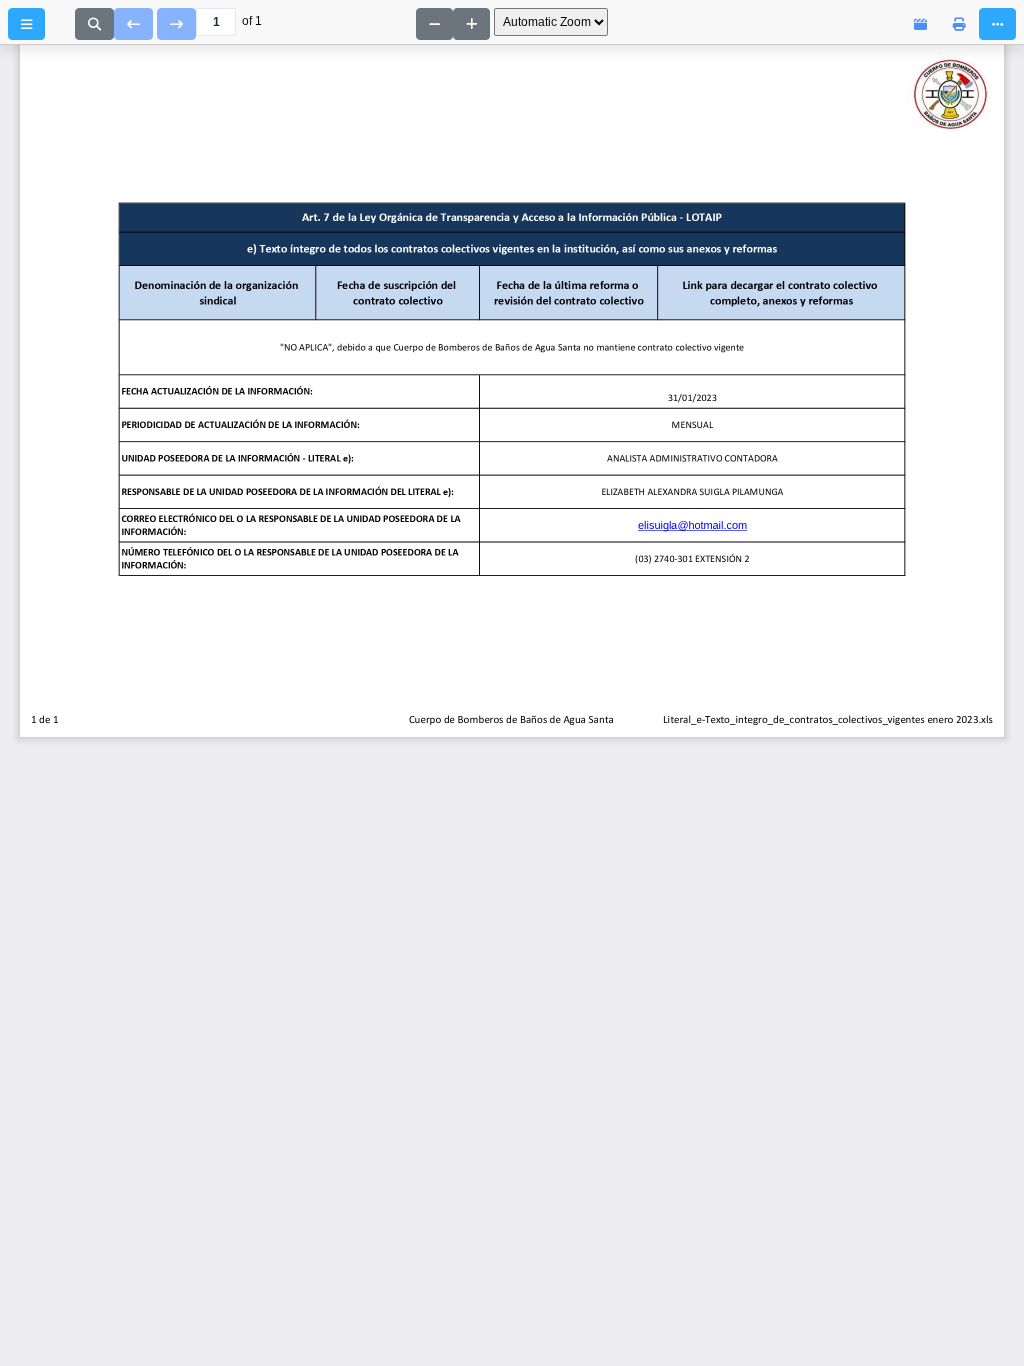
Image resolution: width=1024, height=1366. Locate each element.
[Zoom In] (471, 24)
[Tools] (997, 24)
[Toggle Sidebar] (26, 24)
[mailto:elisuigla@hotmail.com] (647, 525)
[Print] (959, 24)
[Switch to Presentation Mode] (920, 24)
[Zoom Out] (434, 24)
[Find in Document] (94, 24)
